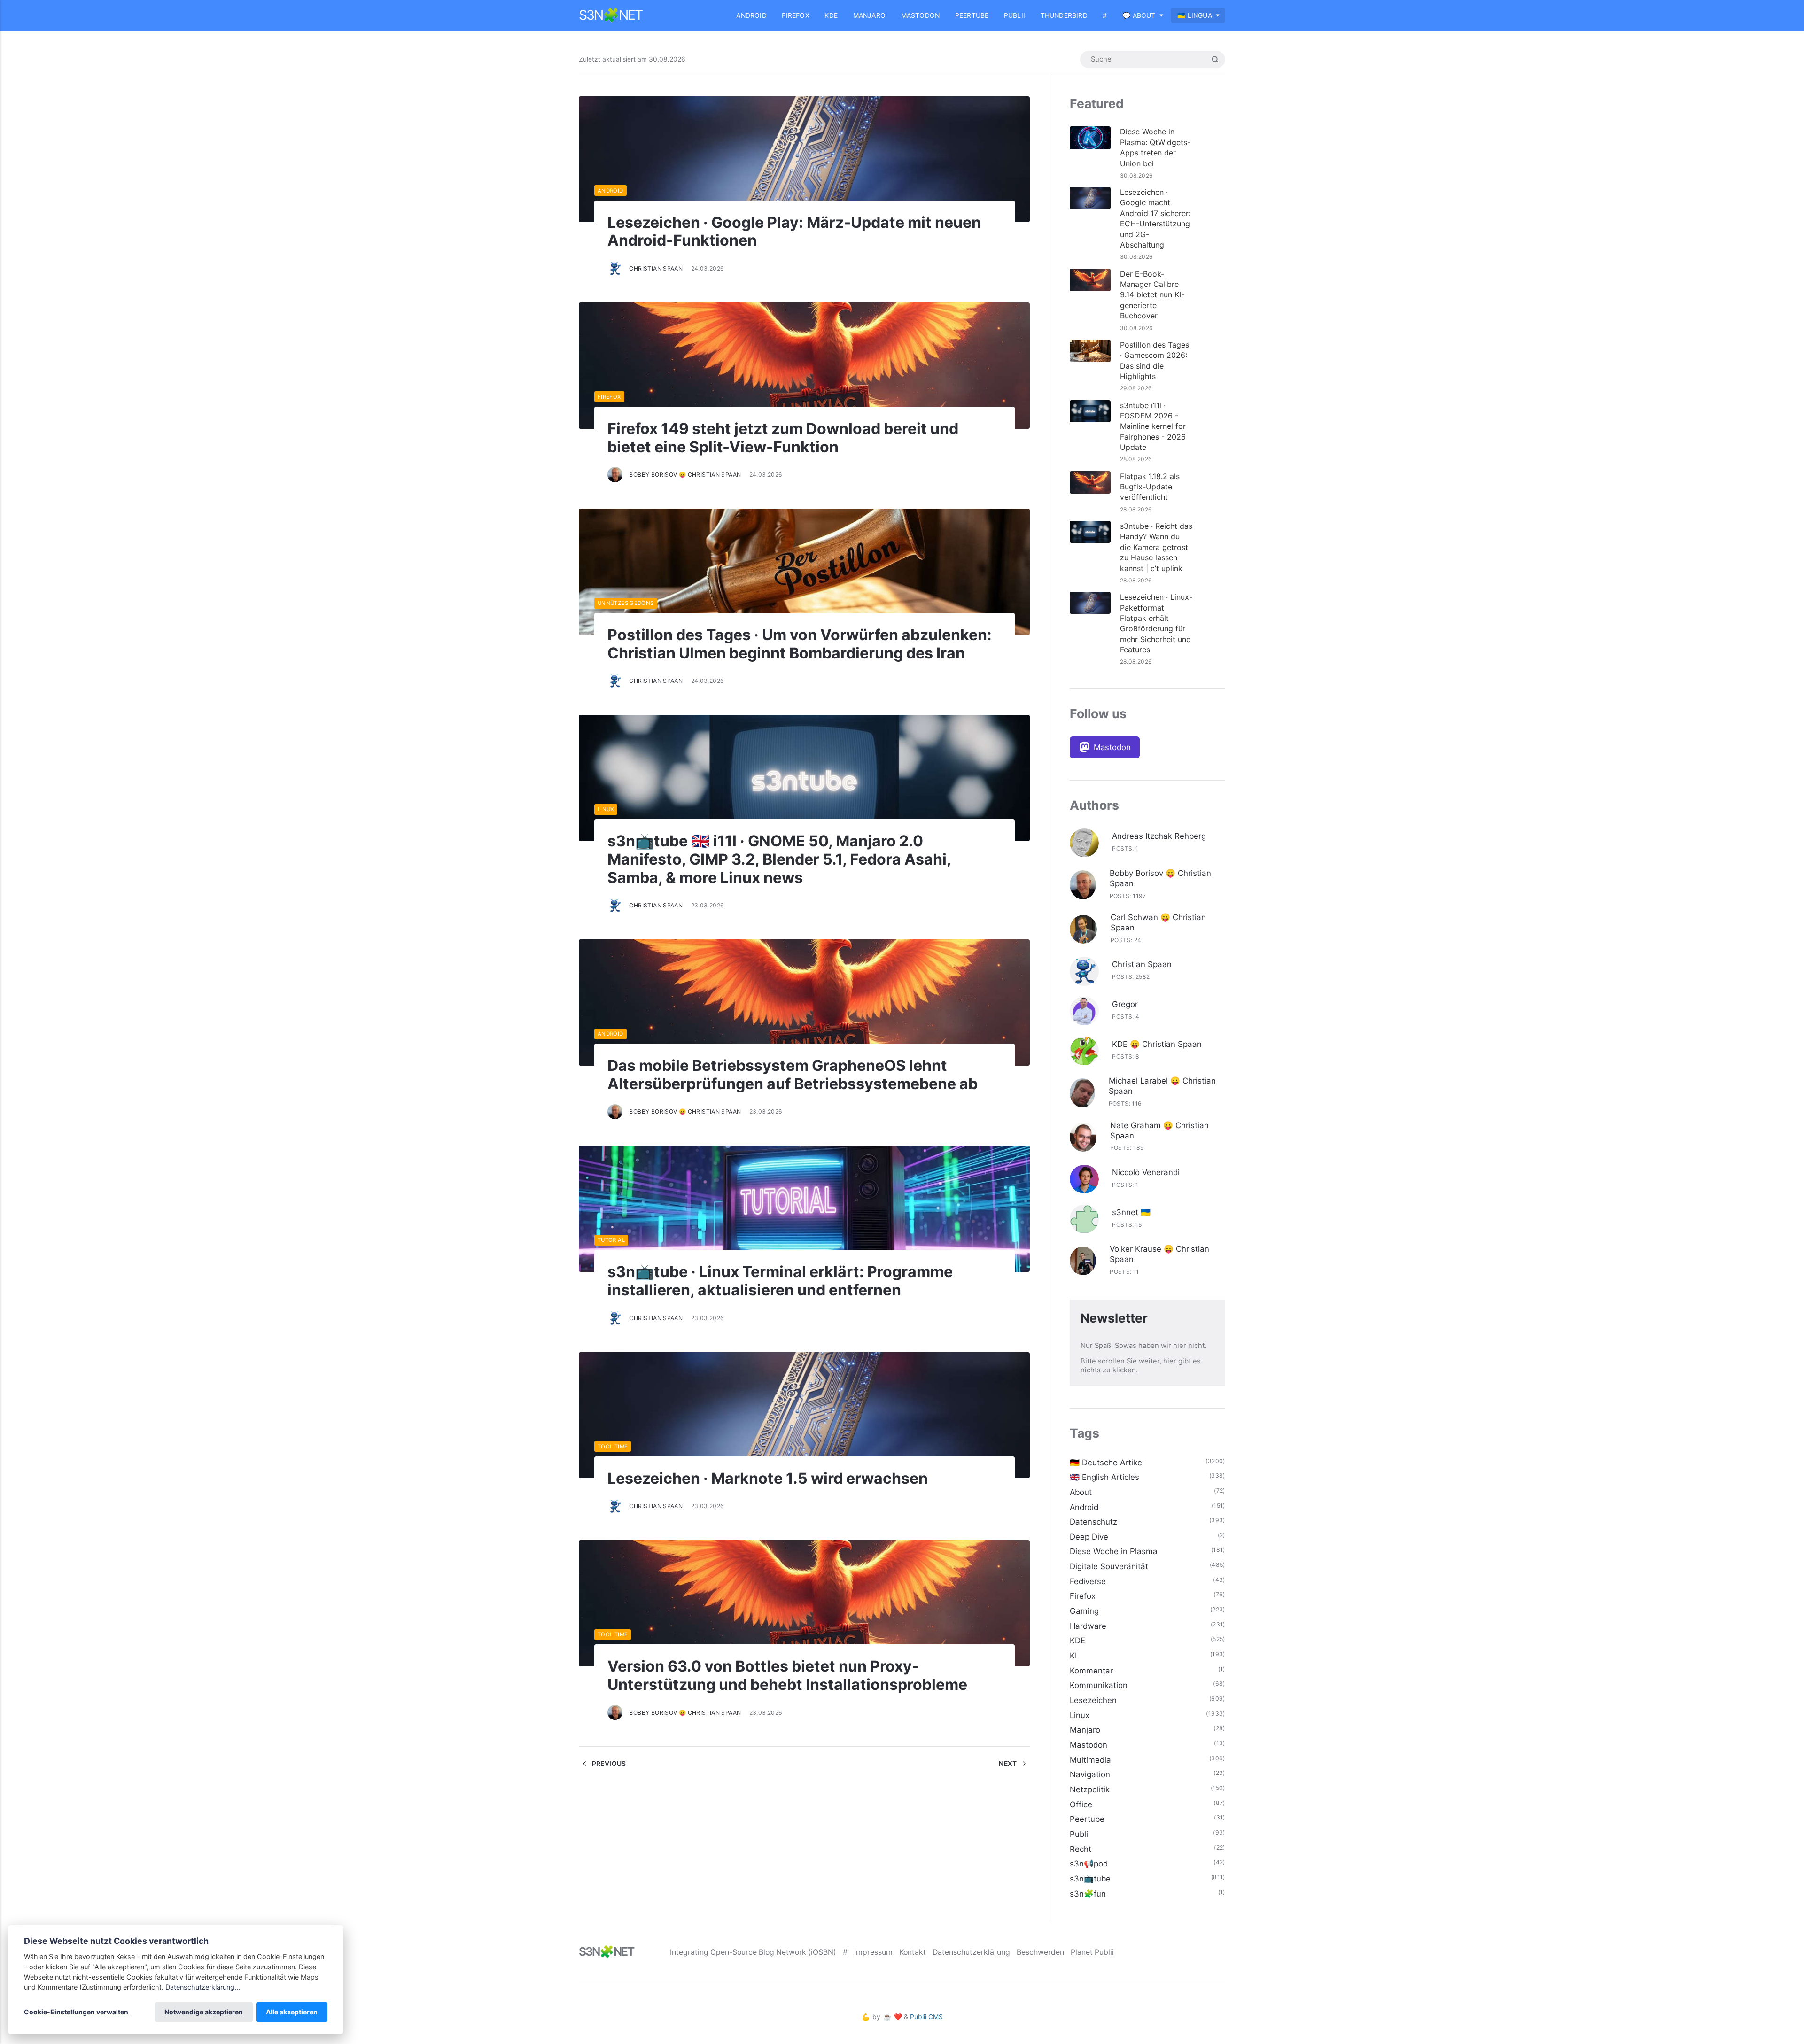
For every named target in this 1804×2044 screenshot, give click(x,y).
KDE (831, 15)
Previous (608, 1764)
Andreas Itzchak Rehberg (1159, 836)
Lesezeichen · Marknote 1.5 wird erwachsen (768, 1478)
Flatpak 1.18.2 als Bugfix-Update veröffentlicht (1150, 487)
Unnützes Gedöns (626, 603)
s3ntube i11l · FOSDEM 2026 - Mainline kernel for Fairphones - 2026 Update (1153, 426)
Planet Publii (1092, 1952)
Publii (1015, 15)
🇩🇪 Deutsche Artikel (1107, 1463)
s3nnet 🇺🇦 (1131, 1212)
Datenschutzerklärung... (203, 1987)
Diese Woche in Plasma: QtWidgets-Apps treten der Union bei (1155, 147)
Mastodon (921, 15)
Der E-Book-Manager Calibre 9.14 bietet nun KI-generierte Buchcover (1152, 295)
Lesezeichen (1093, 1700)
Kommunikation (1099, 1685)
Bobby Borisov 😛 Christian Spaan (685, 475)
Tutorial (611, 1240)
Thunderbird (1064, 15)
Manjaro (869, 15)
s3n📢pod (1089, 1864)
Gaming (1084, 1611)
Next (1009, 1764)
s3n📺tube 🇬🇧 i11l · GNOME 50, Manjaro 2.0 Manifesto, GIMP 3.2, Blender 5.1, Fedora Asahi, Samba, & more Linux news (779, 859)
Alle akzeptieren (292, 2012)
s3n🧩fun (1088, 1894)
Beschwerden (1040, 1952)
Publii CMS (926, 2017)
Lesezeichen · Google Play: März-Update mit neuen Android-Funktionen (794, 232)
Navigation (1090, 1774)
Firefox (795, 15)
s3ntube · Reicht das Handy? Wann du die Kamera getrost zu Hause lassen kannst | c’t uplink (1156, 547)
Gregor (1125, 1004)
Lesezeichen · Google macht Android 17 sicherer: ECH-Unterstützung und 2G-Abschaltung (1155, 218)
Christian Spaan (656, 268)
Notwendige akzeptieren (204, 2012)
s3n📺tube (1090, 1879)
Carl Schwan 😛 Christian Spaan (1158, 922)
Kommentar (1091, 1671)
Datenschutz (1093, 1522)
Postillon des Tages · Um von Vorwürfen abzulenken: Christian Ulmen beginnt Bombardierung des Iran (800, 644)
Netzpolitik (1090, 1789)
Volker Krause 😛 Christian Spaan (1159, 1254)
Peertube (972, 15)
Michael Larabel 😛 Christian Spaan (1162, 1086)
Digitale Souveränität (1109, 1566)
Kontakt (913, 1952)
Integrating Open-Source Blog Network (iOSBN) (753, 1952)
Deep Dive (1089, 1537)
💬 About (1139, 15)
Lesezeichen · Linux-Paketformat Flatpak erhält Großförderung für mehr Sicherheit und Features (1156, 623)
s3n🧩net (610, 15)
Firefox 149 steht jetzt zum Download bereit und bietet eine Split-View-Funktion (783, 438)
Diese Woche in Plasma (1114, 1551)
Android (751, 15)
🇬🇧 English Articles (1104, 1477)
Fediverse (1088, 1581)
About (1081, 1492)
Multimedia (1090, 1760)
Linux (606, 809)
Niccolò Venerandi (1146, 1172)
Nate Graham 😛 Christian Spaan (1159, 1130)
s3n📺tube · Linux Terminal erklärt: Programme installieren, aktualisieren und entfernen (780, 1281)
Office (1081, 1804)
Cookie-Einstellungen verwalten (76, 2012)
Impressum (873, 1952)
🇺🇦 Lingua (1195, 15)
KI (1073, 1656)
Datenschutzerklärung (971, 1952)
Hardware (1088, 1626)
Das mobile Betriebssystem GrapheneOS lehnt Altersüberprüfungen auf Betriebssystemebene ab (793, 1075)
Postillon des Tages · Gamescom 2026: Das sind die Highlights (1155, 360)
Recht (1081, 1849)
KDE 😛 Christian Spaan (1157, 1044)
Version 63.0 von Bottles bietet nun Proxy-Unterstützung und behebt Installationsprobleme (787, 1675)
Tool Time (613, 1447)
